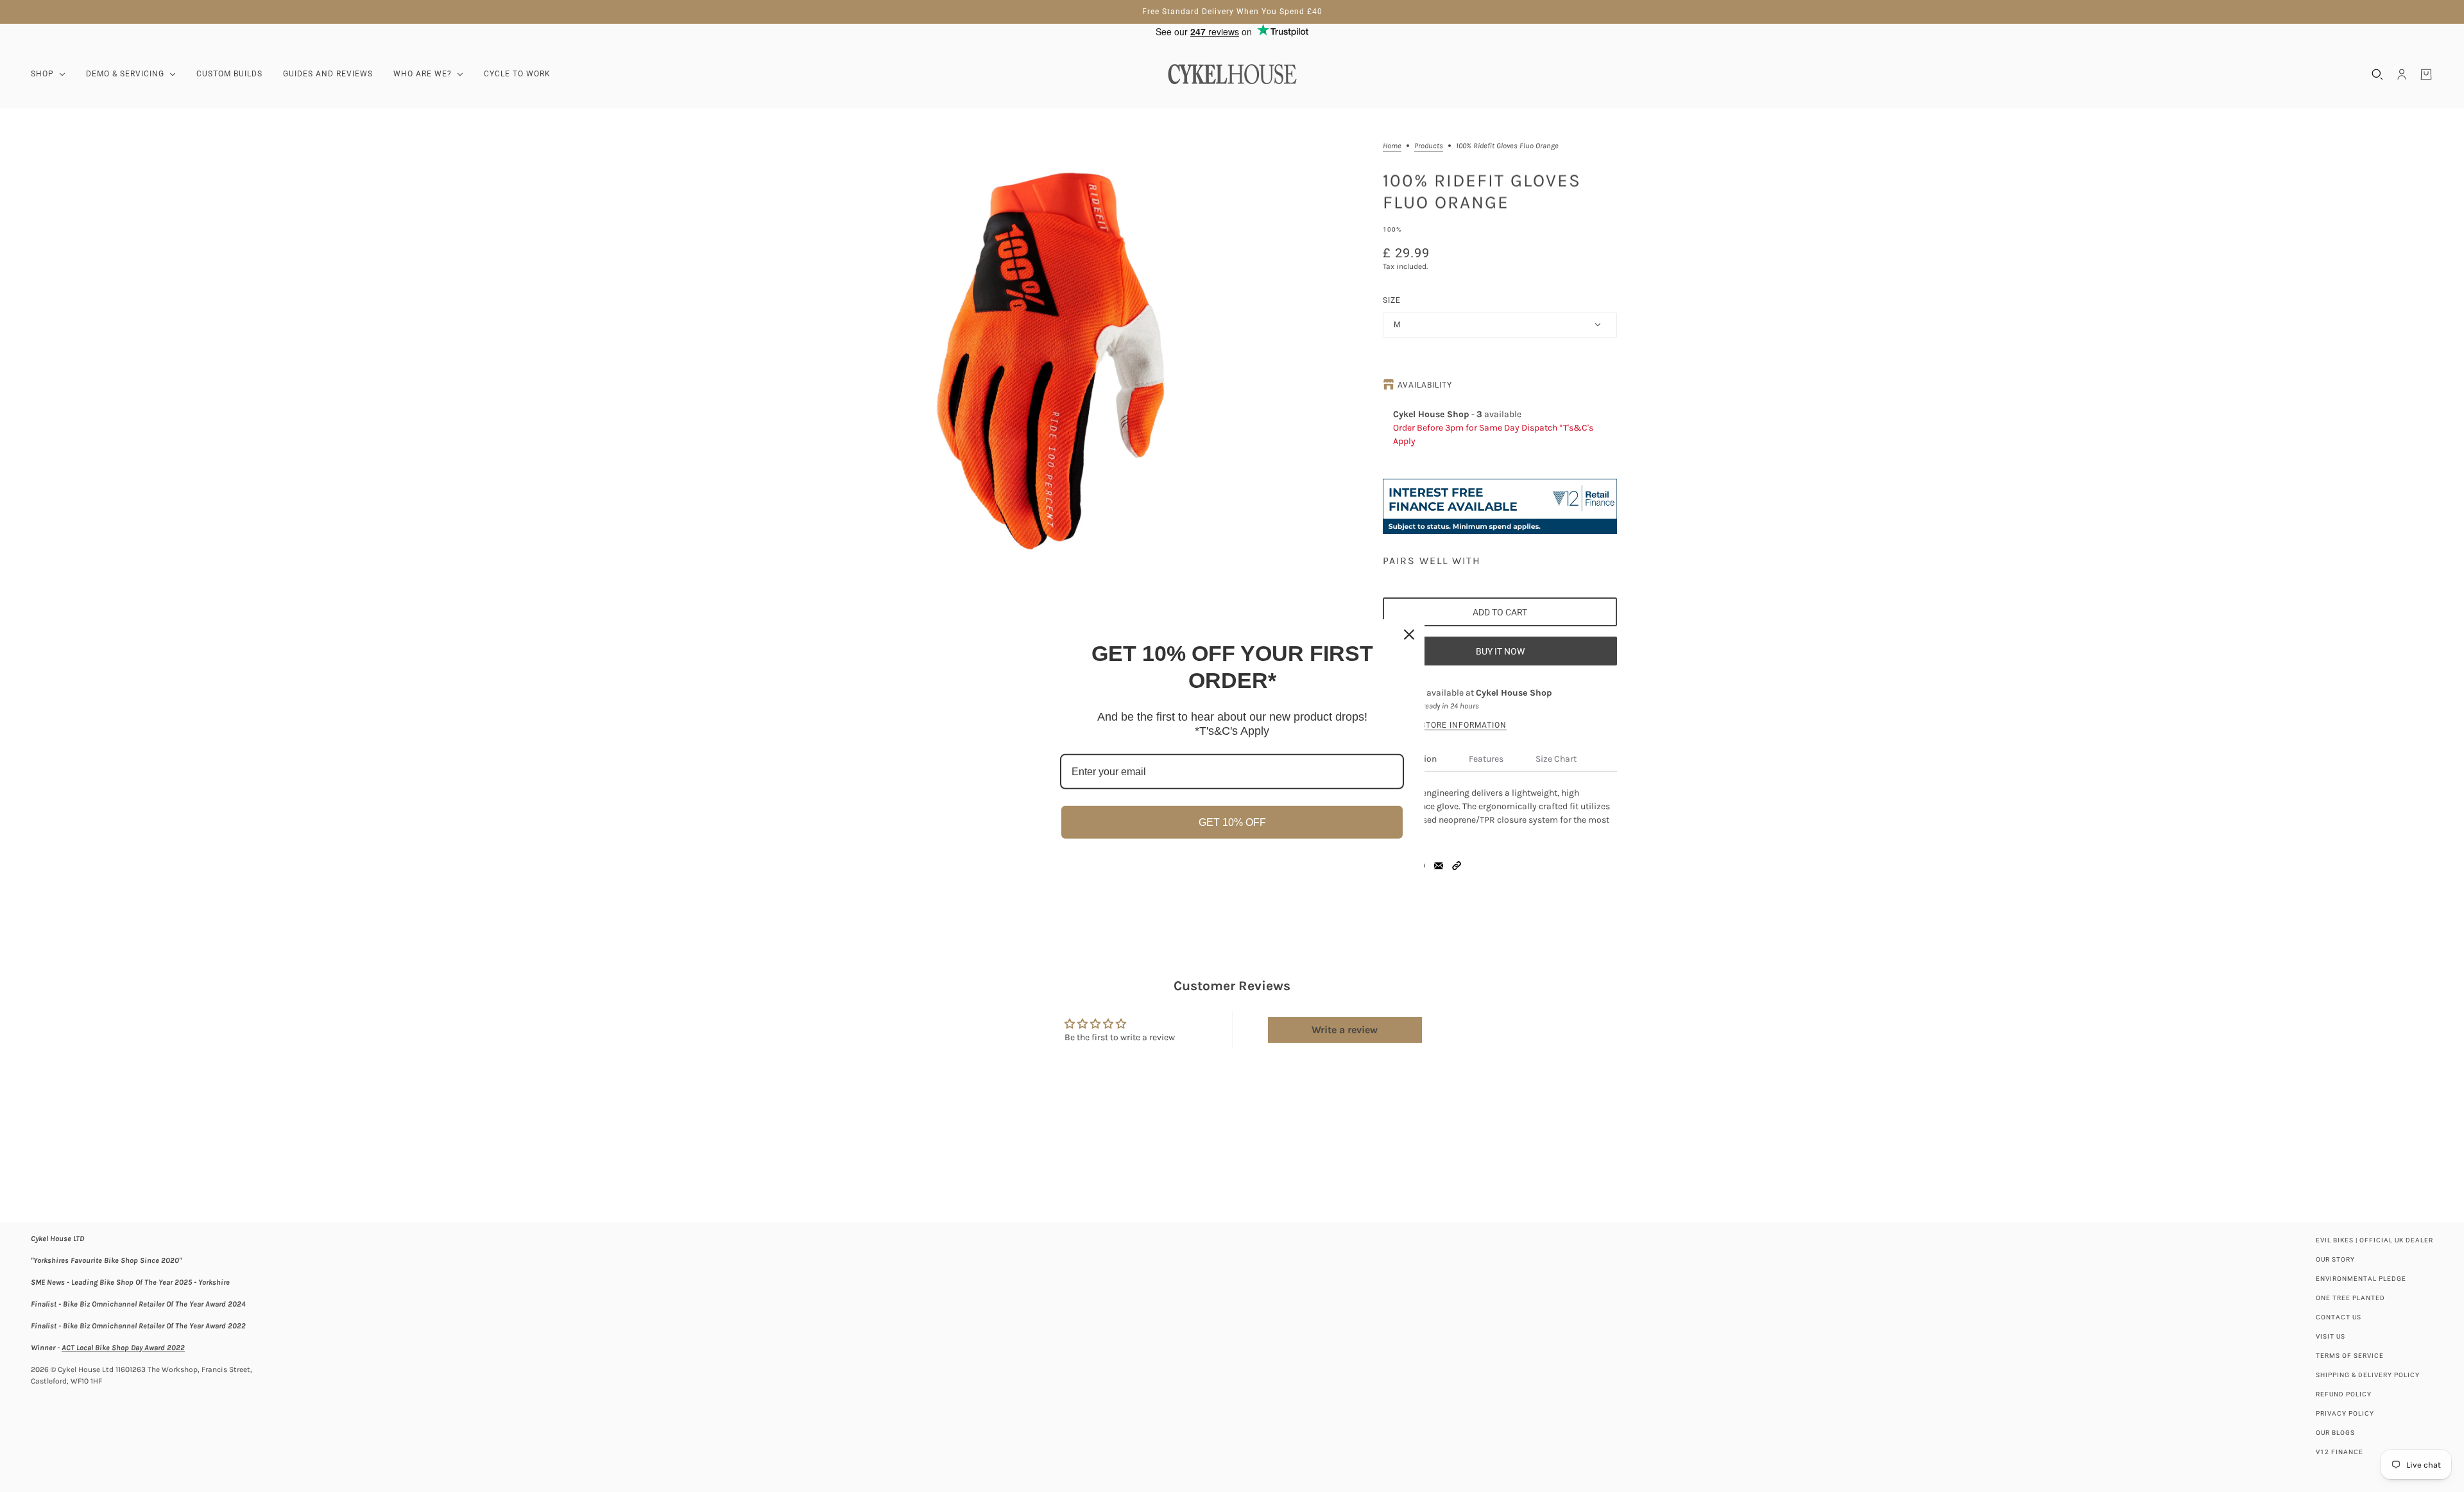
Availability (1425, 385)
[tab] (1486, 759)
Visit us (2331, 1336)
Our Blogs (2335, 1433)
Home (1392, 146)
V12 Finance (2340, 1452)
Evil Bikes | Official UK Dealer (2374, 1240)
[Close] (1409, 634)
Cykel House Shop (1514, 693)
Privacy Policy (2345, 1413)
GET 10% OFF (1232, 822)
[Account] (2402, 74)
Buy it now (1500, 651)
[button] (1457, 866)
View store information (1452, 725)
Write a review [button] (1345, 1030)
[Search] (2377, 74)
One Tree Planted (2350, 1298)
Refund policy (2344, 1394)
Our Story (2335, 1259)
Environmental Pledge (2361, 1279)
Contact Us (2339, 1317)
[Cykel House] (1232, 74)
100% (1392, 229)
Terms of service (2350, 1356)
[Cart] (2426, 74)
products (1429, 146)
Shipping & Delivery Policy (2368, 1375)
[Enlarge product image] (1059, 354)
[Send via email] (1439, 866)
